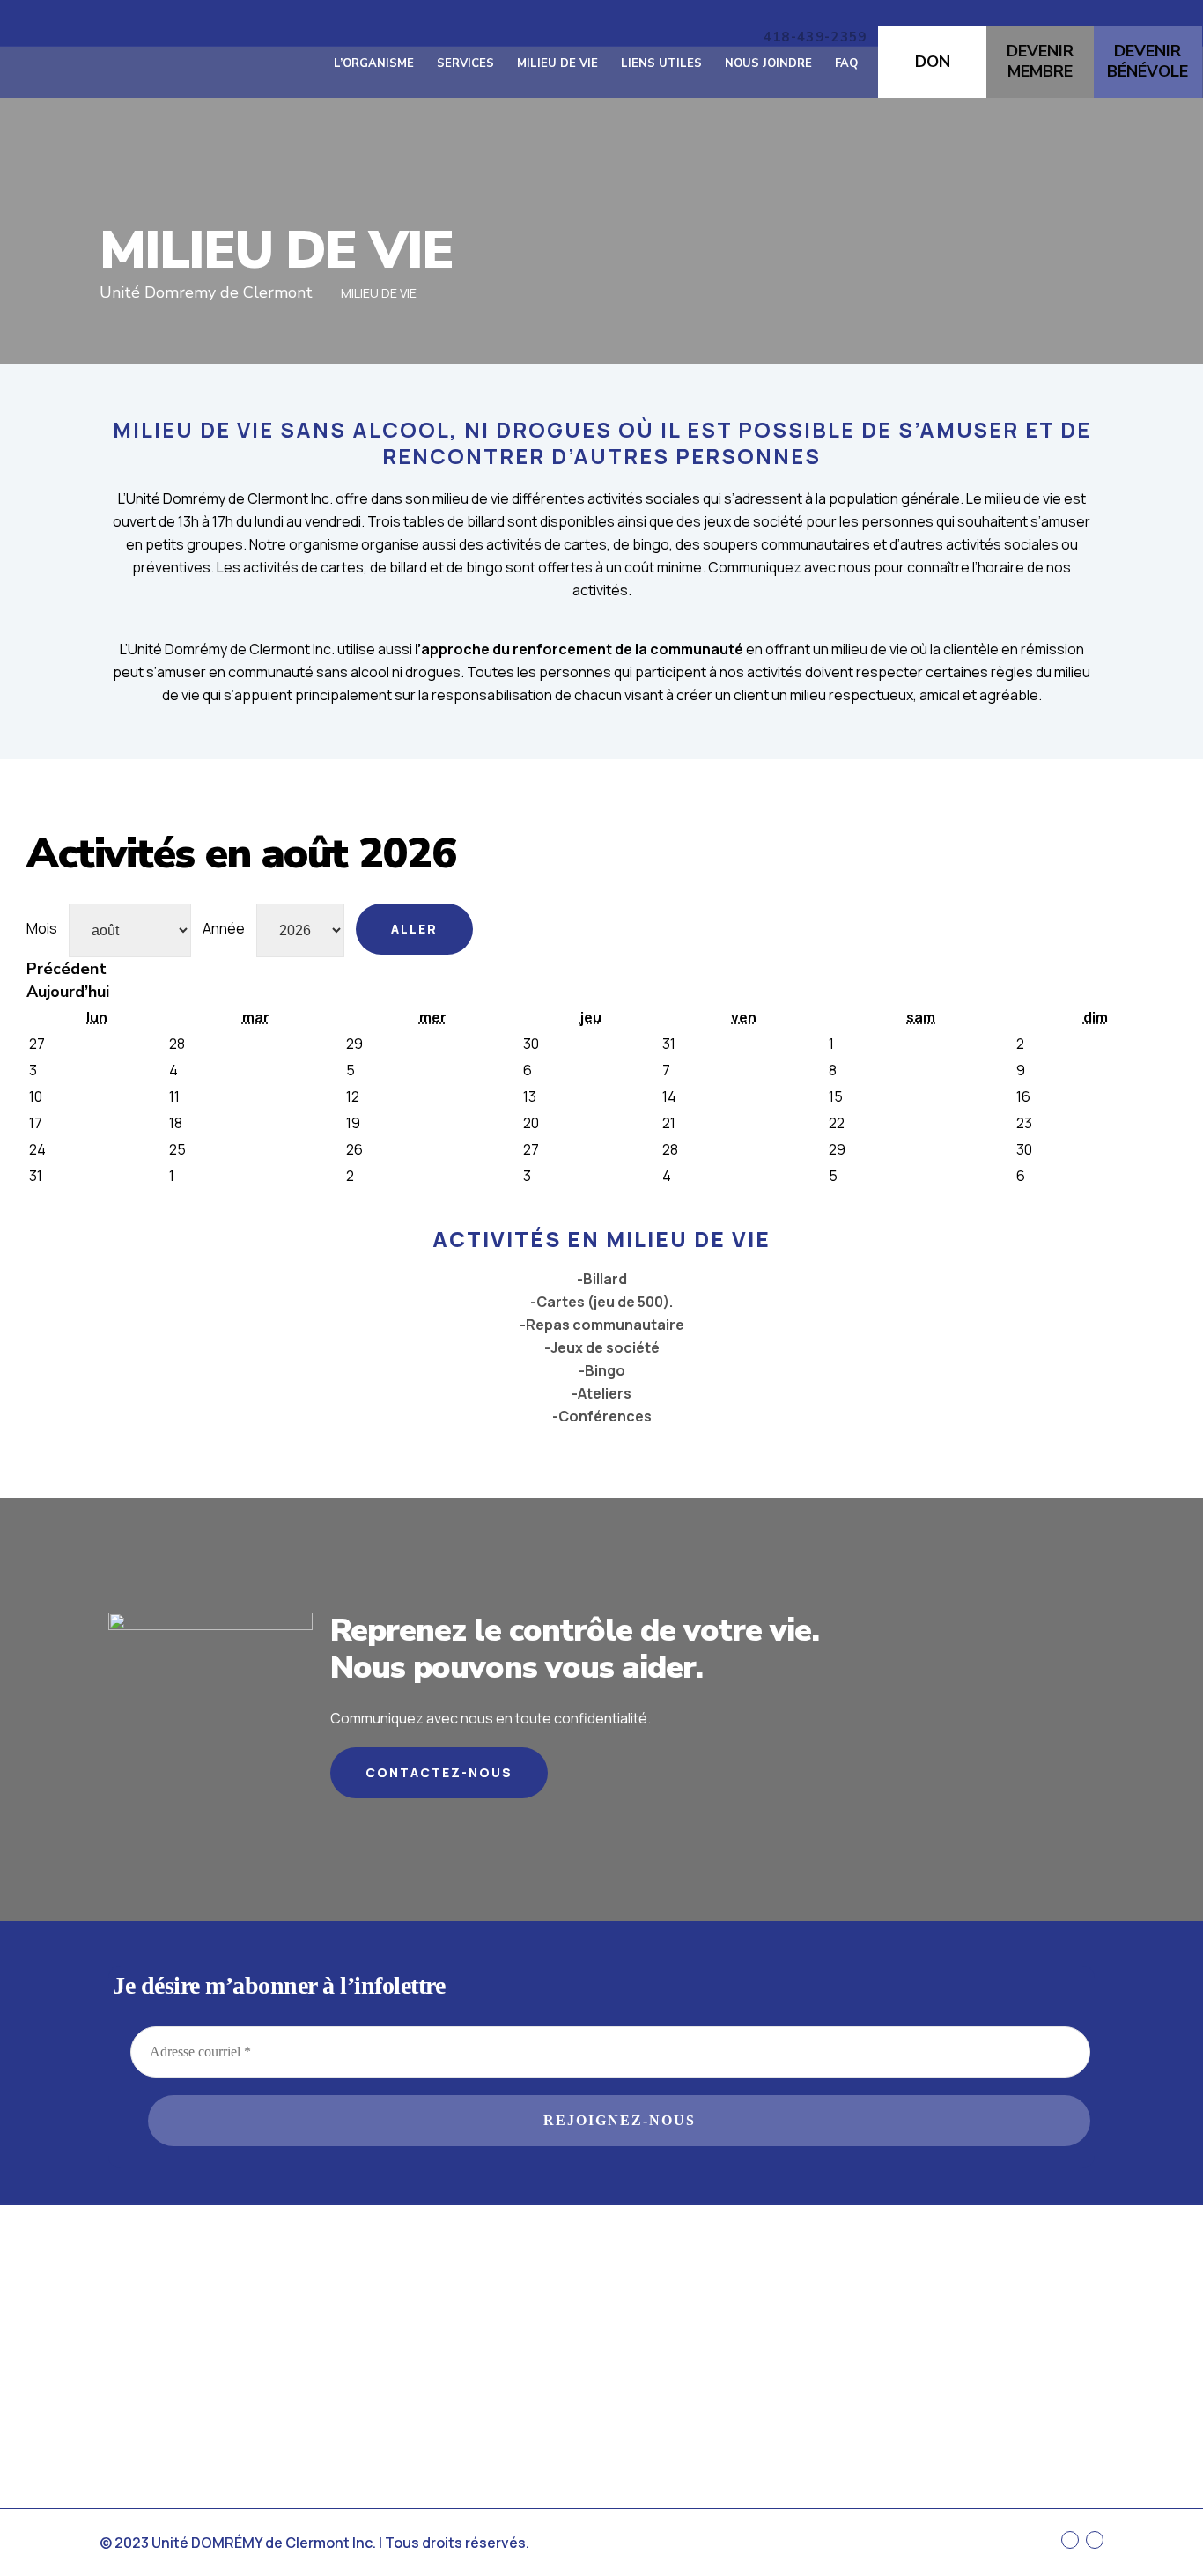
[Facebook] (1070, 2540)
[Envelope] (1095, 2540)
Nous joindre (768, 63)
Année (224, 928)
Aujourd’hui (68, 992)
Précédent (66, 969)
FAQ (846, 63)
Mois (42, 928)
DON (933, 62)
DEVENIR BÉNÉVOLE (1148, 61)
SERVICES (465, 63)
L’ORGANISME (374, 63)
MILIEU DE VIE (557, 63)
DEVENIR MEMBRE (1040, 61)
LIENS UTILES (661, 63)
